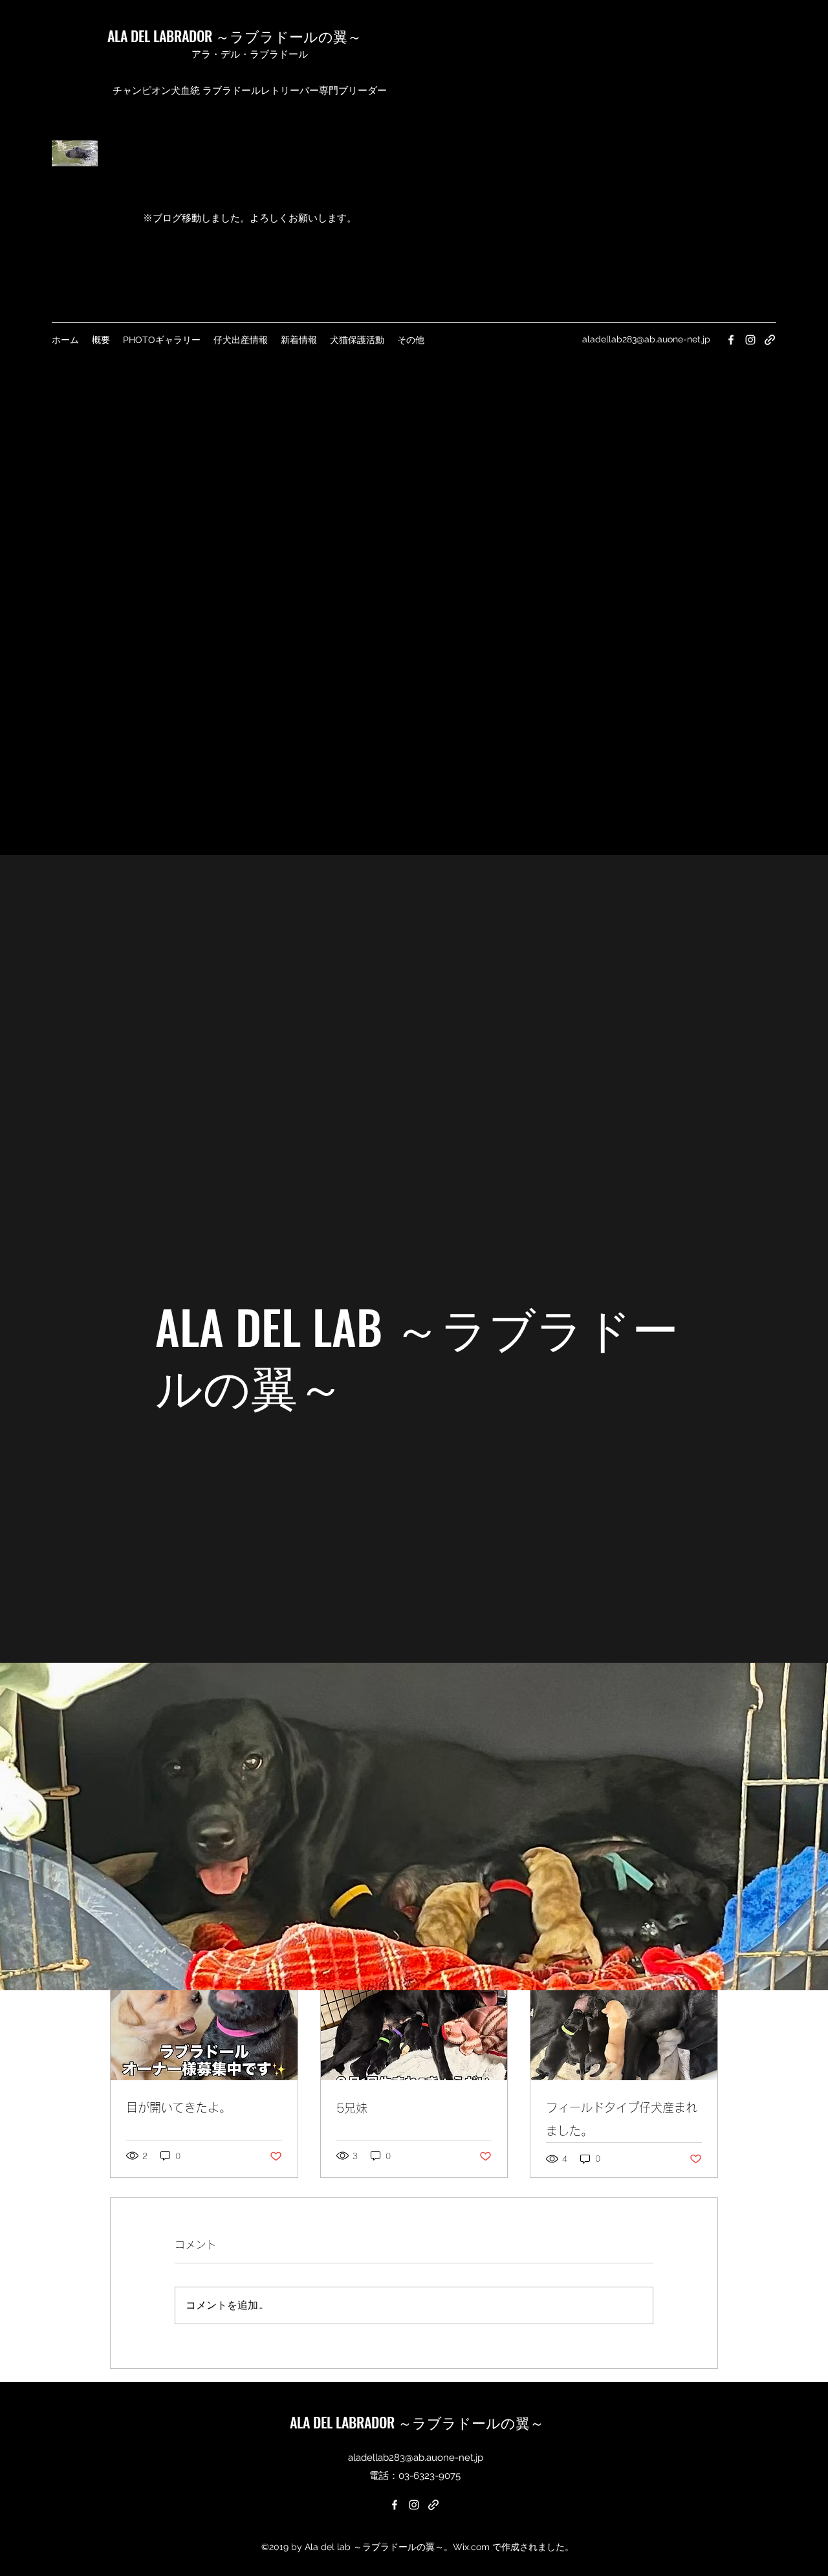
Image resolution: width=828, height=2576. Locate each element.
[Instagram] (414, 2505)
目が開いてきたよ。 (179, 2107)
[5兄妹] (414, 2028)
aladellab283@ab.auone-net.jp (416, 2458)
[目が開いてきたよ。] (204, 2028)
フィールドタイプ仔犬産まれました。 (622, 2119)
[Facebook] (395, 2505)
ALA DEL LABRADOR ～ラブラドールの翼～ (234, 36)
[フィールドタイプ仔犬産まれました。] (624, 2028)
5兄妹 (352, 2108)
